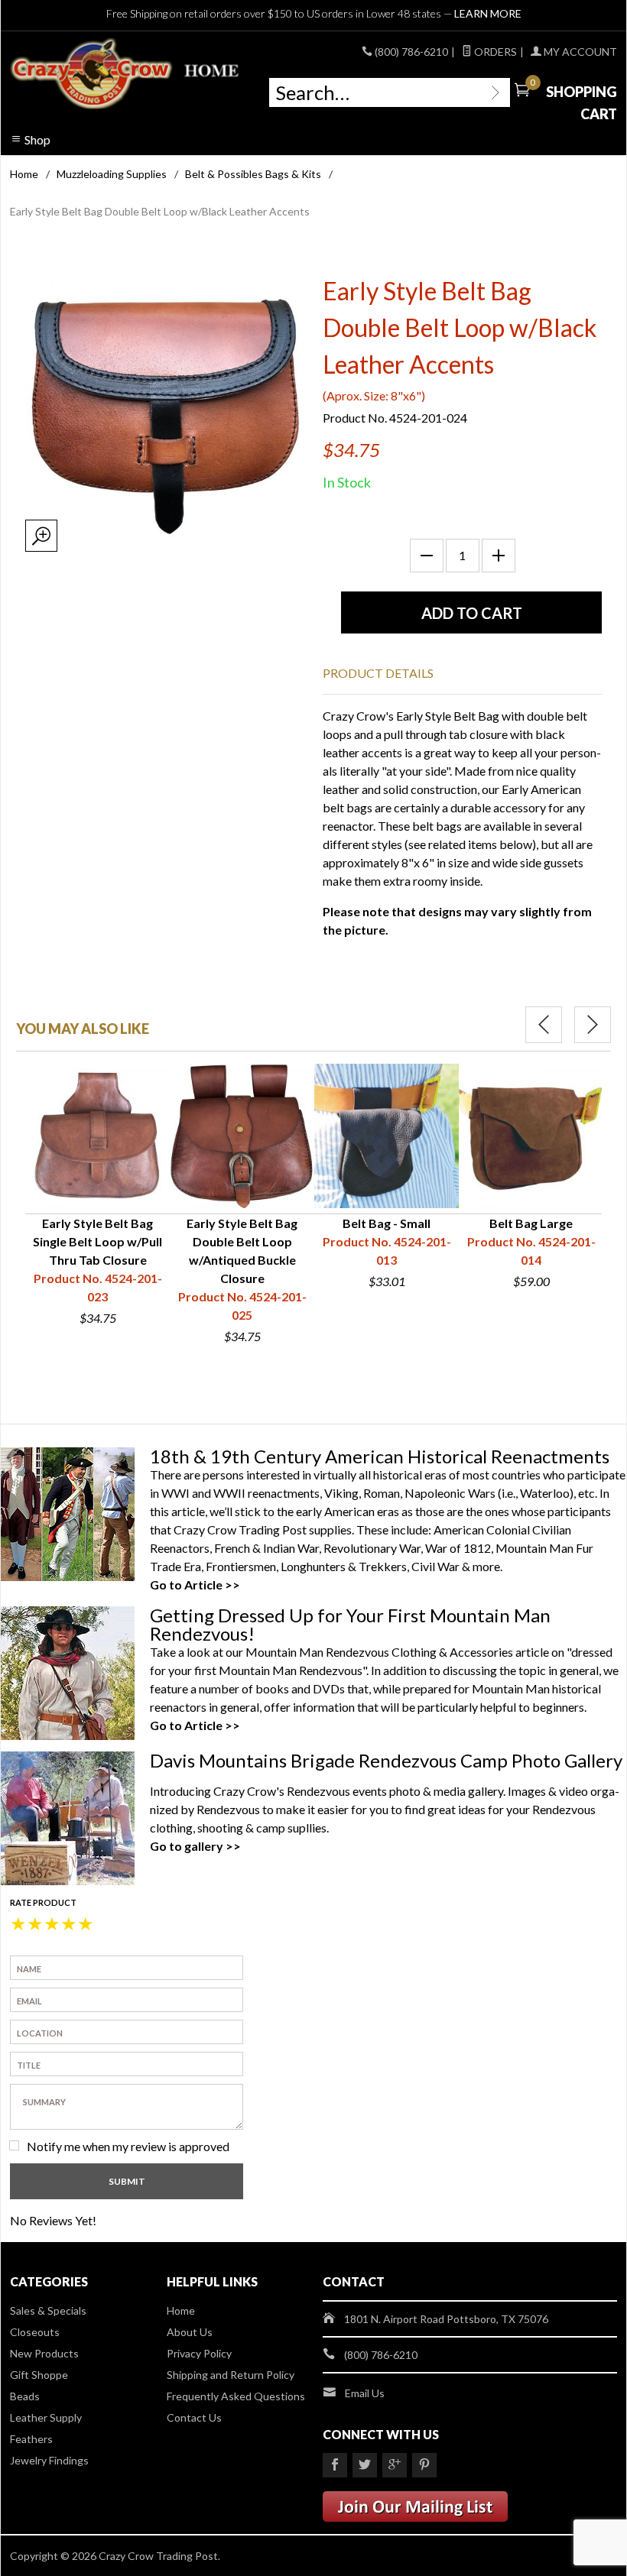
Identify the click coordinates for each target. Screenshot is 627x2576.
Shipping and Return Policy (231, 2375)
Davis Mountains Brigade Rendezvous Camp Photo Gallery (386, 1760)
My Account (579, 52)
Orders (494, 52)
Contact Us (194, 2417)
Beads (25, 2396)
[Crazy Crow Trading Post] (126, 74)
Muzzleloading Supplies (112, 174)
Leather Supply (46, 2417)
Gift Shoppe (39, 2375)
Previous (544, 1025)
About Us (190, 2332)
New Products (44, 2353)
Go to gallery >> (195, 1846)
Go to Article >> (195, 1584)
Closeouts (35, 2332)
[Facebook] (335, 2465)
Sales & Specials (48, 2310)
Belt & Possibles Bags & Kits (253, 174)
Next (593, 1025)
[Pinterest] (424, 2465)
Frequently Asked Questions (236, 2396)
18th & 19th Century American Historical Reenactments (380, 1456)
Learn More (488, 13)
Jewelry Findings (49, 2460)
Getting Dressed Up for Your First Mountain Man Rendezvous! (350, 1624)
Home (24, 174)
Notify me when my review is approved (128, 2146)
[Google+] (395, 2465)
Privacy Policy (199, 2353)
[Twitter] (365, 2465)
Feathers (31, 2439)
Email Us (365, 2393)
